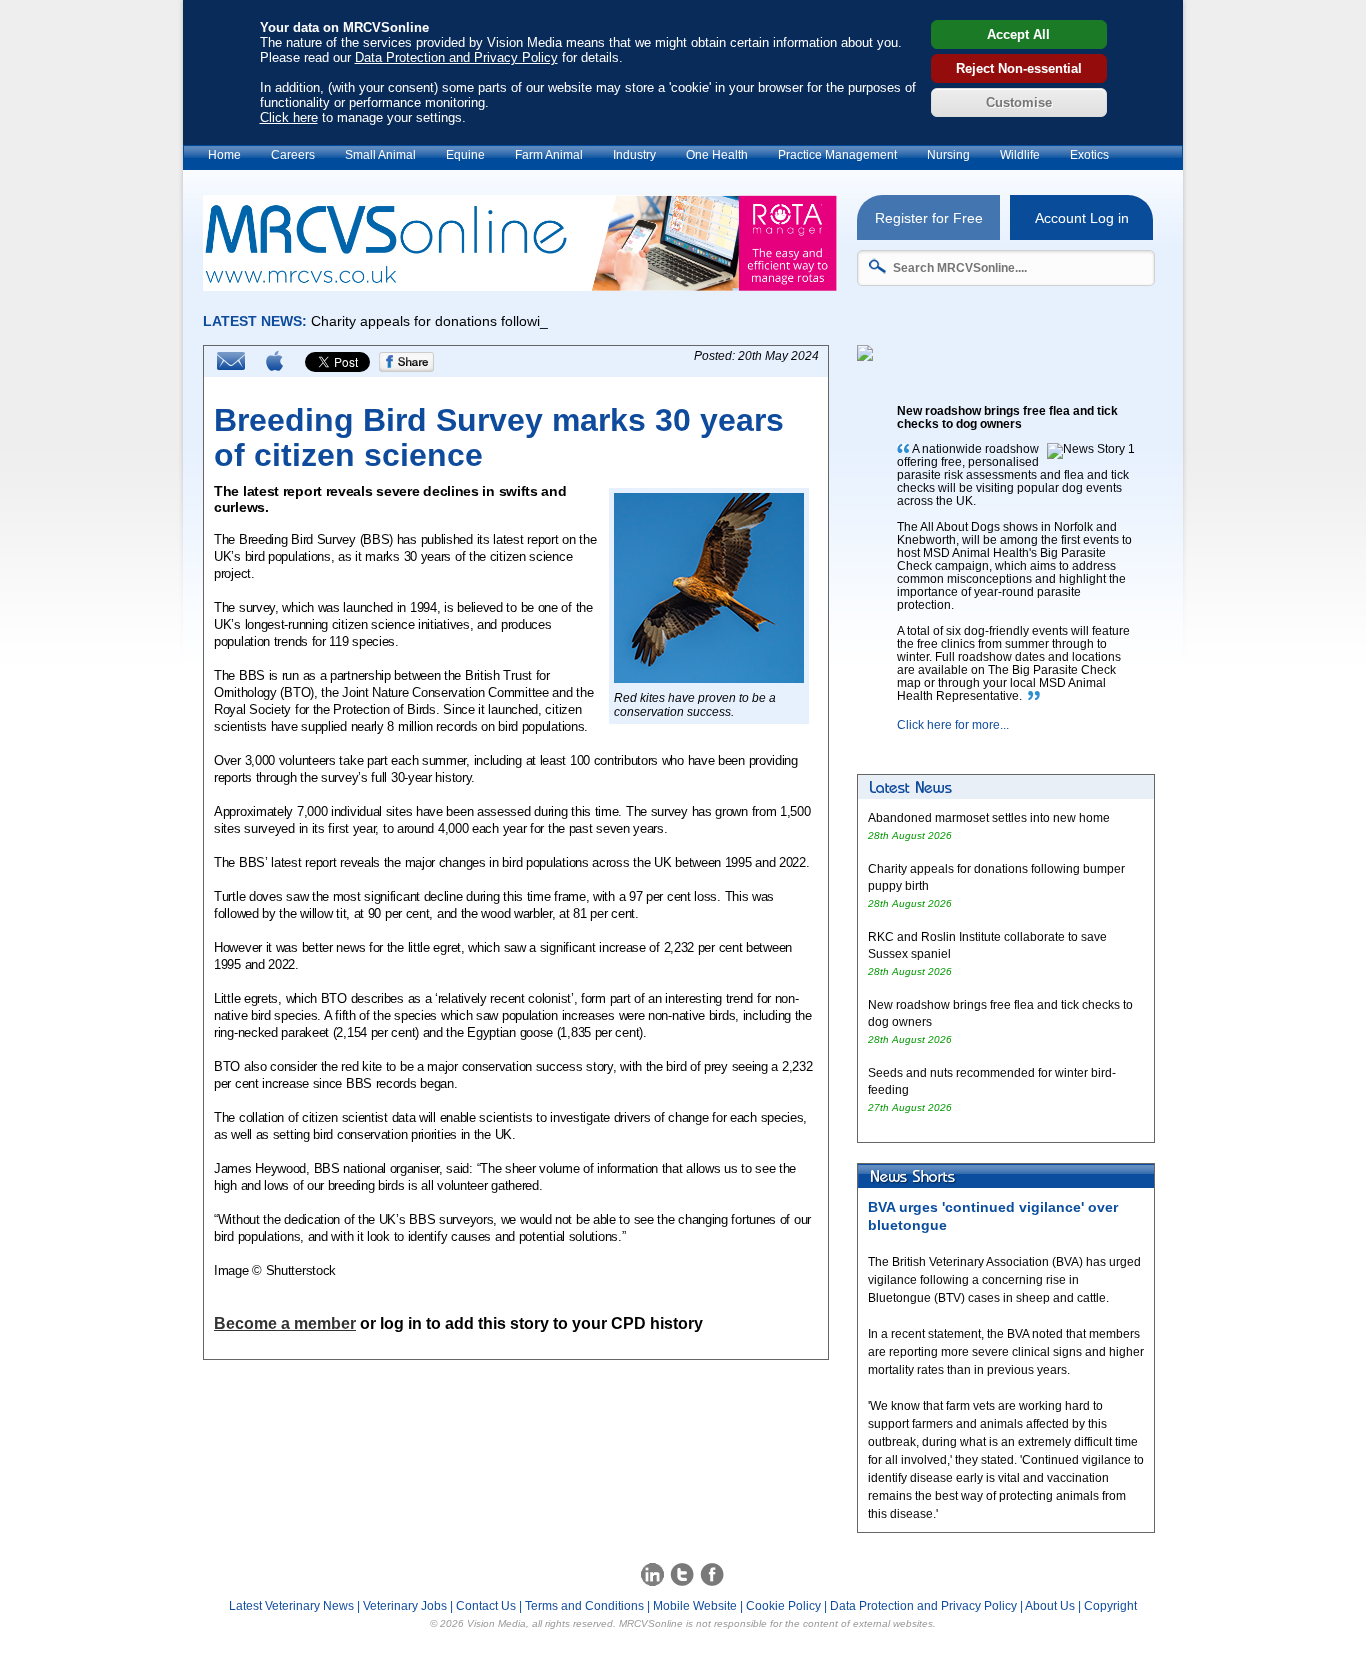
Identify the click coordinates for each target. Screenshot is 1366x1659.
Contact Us (486, 1606)
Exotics (1089, 155)
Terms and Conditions (584, 1606)
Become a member (285, 1323)
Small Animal (380, 155)
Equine (465, 155)
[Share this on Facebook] (407, 368)
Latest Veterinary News (291, 1606)
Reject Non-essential (1019, 68)
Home (224, 155)
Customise (1019, 102)
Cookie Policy (783, 1606)
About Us (1050, 1606)
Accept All (1018, 34)
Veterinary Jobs (405, 1606)
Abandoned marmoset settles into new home (989, 818)
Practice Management (837, 155)
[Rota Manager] (520, 285)
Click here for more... (953, 725)
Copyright (1110, 1606)
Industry (634, 155)
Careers (293, 155)
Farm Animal (549, 155)
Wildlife (1020, 155)
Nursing (948, 155)
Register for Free (929, 218)
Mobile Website (695, 1606)
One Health (717, 155)
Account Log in (1082, 218)
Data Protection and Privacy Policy (456, 57)
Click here (289, 117)
